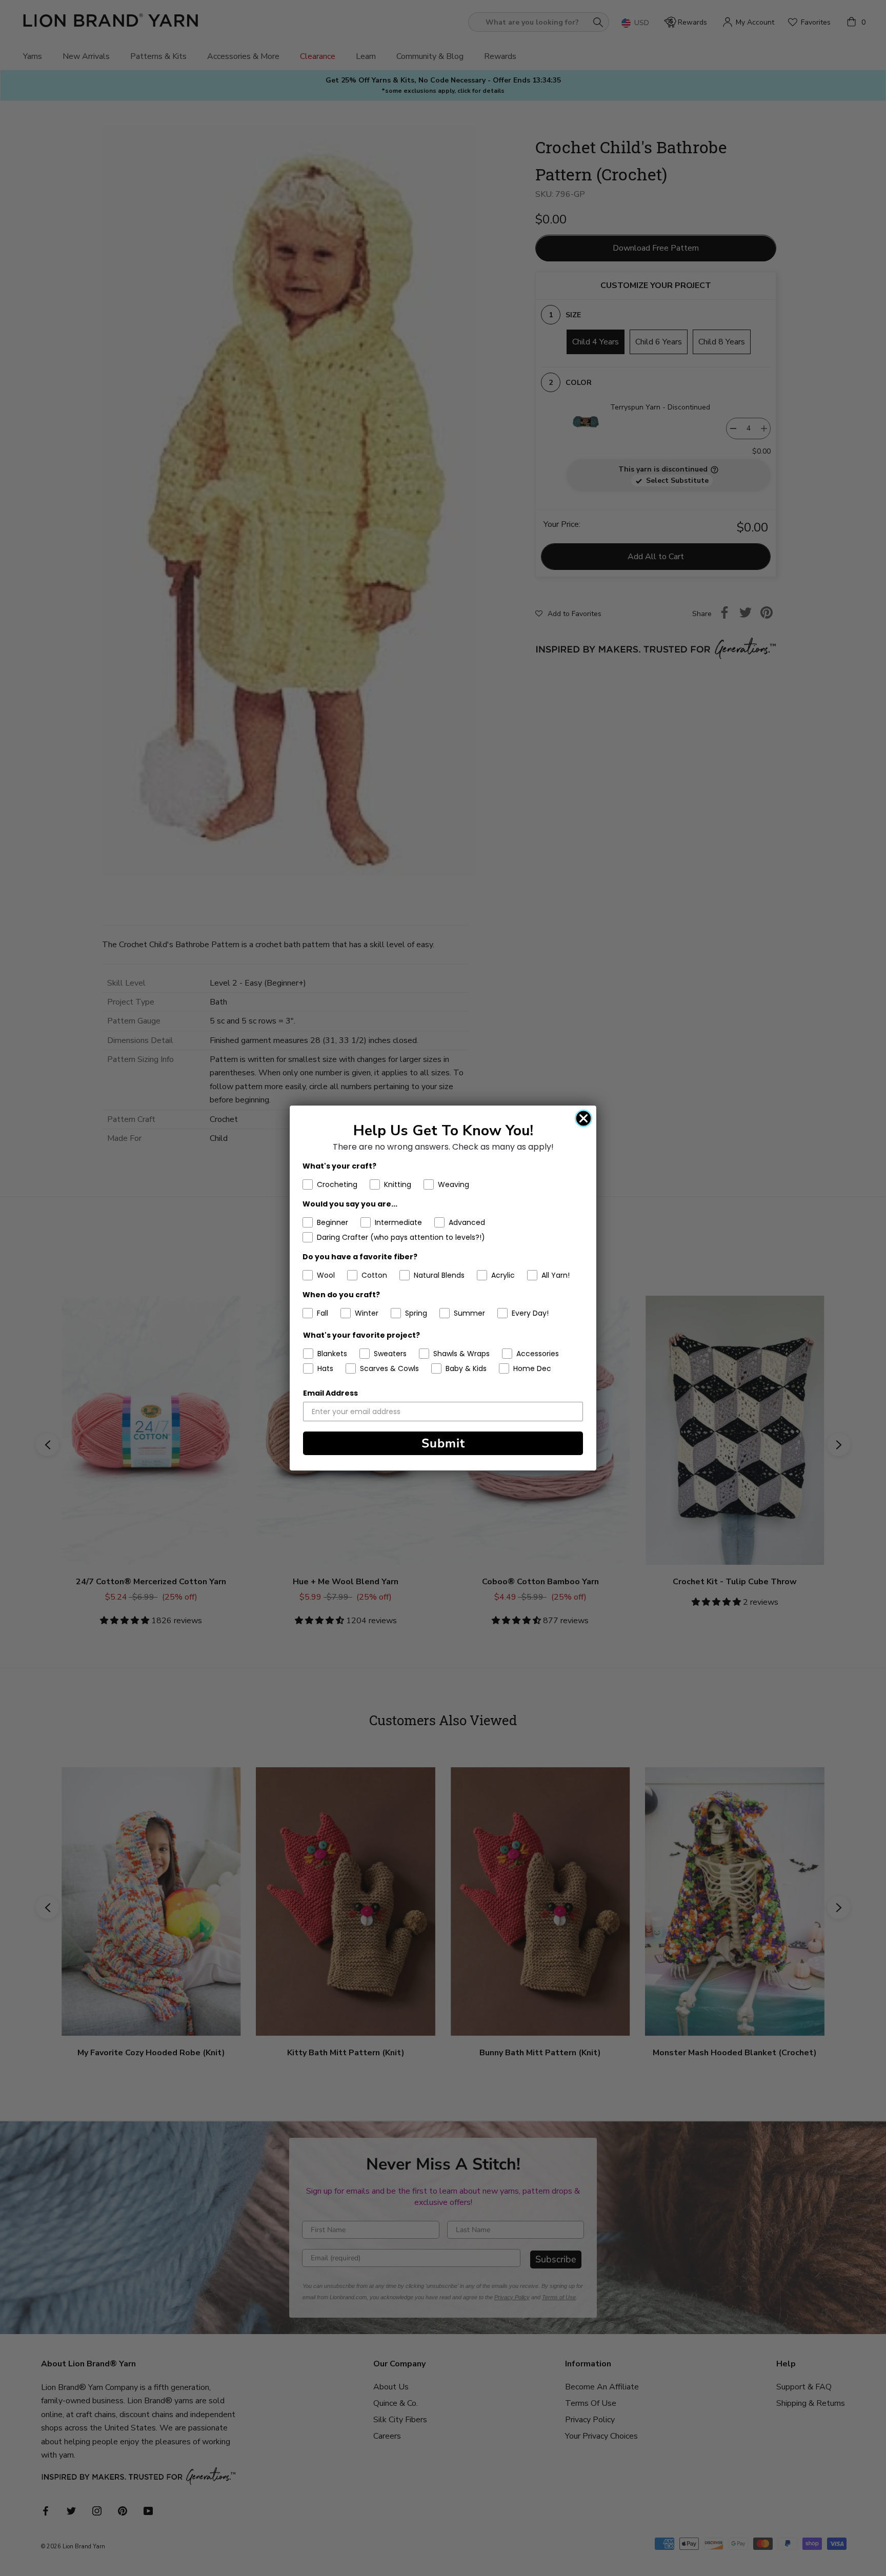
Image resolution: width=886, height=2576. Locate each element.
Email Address (330, 1393)
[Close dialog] (583, 1118)
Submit (443, 1443)
